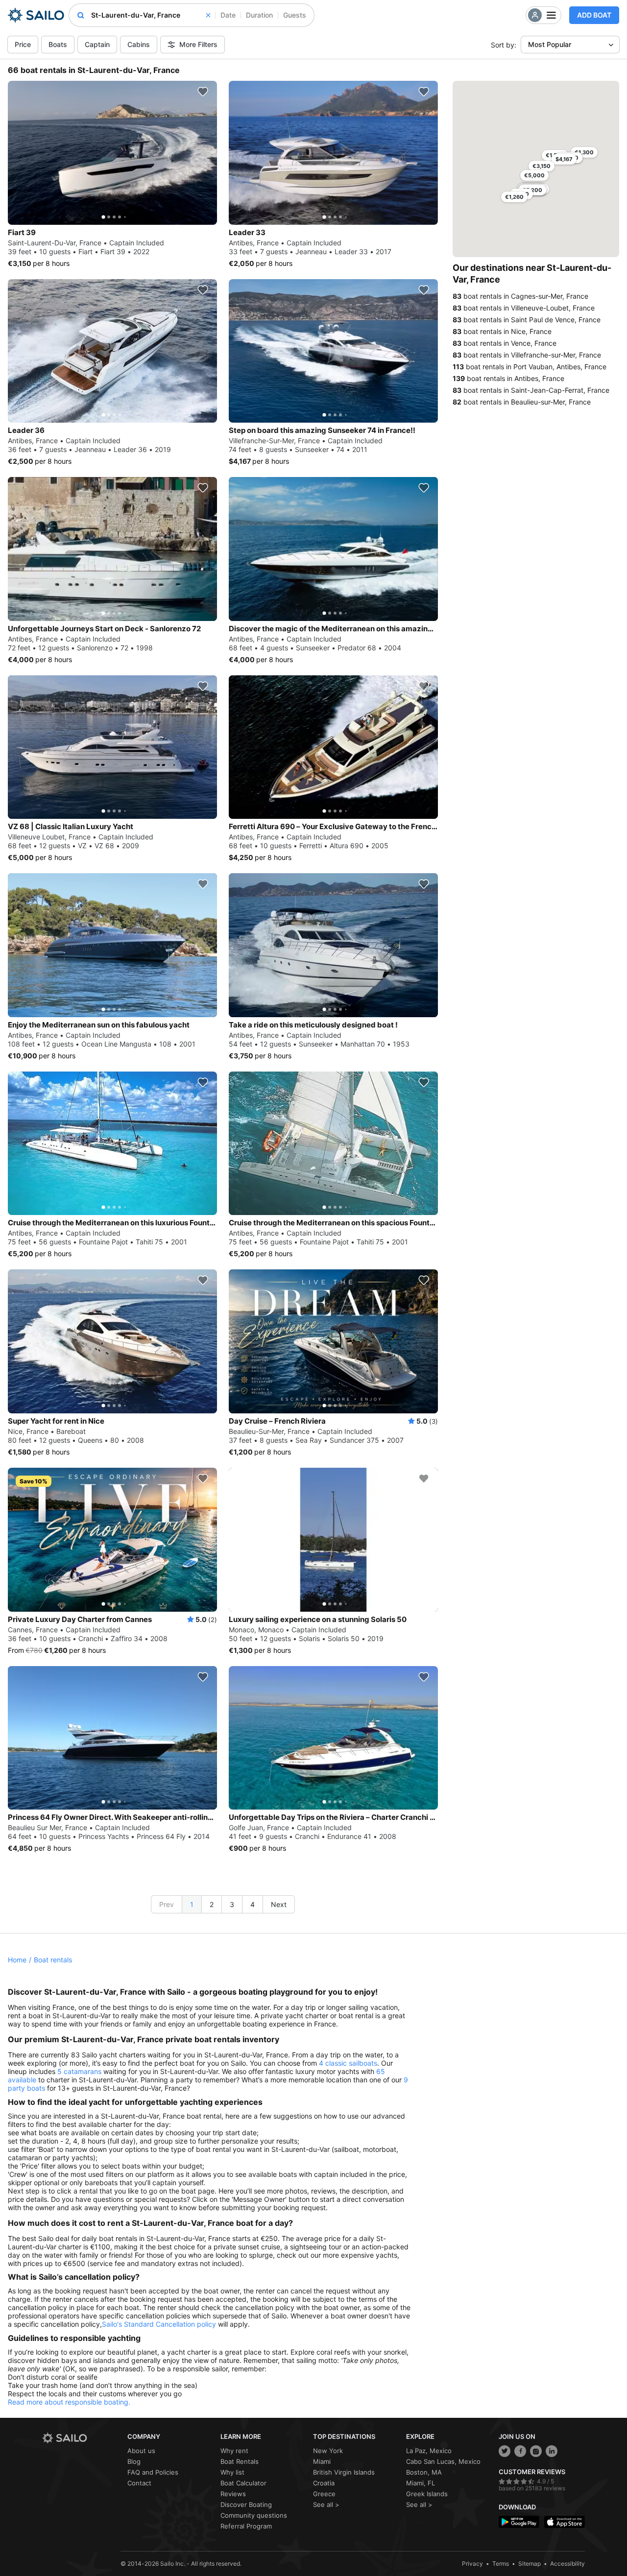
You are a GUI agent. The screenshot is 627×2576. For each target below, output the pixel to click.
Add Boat (594, 15)
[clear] (208, 15)
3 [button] (232, 1904)
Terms (501, 2564)
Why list (232, 2472)
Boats (58, 44)
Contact (139, 2483)
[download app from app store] (565, 2522)
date (228, 15)
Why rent (234, 2451)
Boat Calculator (243, 2483)
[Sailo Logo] (36, 15)
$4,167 (564, 159)
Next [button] (279, 1904)
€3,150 (542, 166)
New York (328, 2451)
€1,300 (584, 152)
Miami (322, 2461)
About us (141, 2451)
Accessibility (567, 2564)
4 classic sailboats (348, 2063)
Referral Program (246, 2526)
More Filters (198, 44)
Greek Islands (427, 2494)
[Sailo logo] (81, 2438)
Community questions (254, 2515)
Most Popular (550, 44)
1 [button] (192, 1904)
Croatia (324, 2483)
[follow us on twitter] (505, 2451)
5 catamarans (79, 2071)
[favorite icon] (203, 92)
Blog (134, 2461)
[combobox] (151, 15)
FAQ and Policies (153, 2472)
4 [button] (253, 1904)
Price (23, 44)
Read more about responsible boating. (69, 2402)
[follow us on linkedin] (552, 2451)
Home (17, 1960)
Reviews (233, 2494)
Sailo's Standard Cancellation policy (159, 2324)
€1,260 (514, 197)
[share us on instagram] (536, 2451)
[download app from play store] (519, 2522)
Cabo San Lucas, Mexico (443, 2461)
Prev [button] (167, 1904)
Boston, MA (424, 2472)
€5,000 (534, 175)
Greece (324, 2494)
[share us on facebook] (520, 2451)
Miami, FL (421, 2483)
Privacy (472, 2564)
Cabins (139, 44)
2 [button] (212, 1904)
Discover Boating (246, 2504)
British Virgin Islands (344, 2472)
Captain (97, 44)
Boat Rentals (240, 2461)
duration (259, 15)
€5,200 (532, 190)
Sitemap (530, 2564)
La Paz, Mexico (429, 2451)
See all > (326, 2504)
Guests (295, 15)
